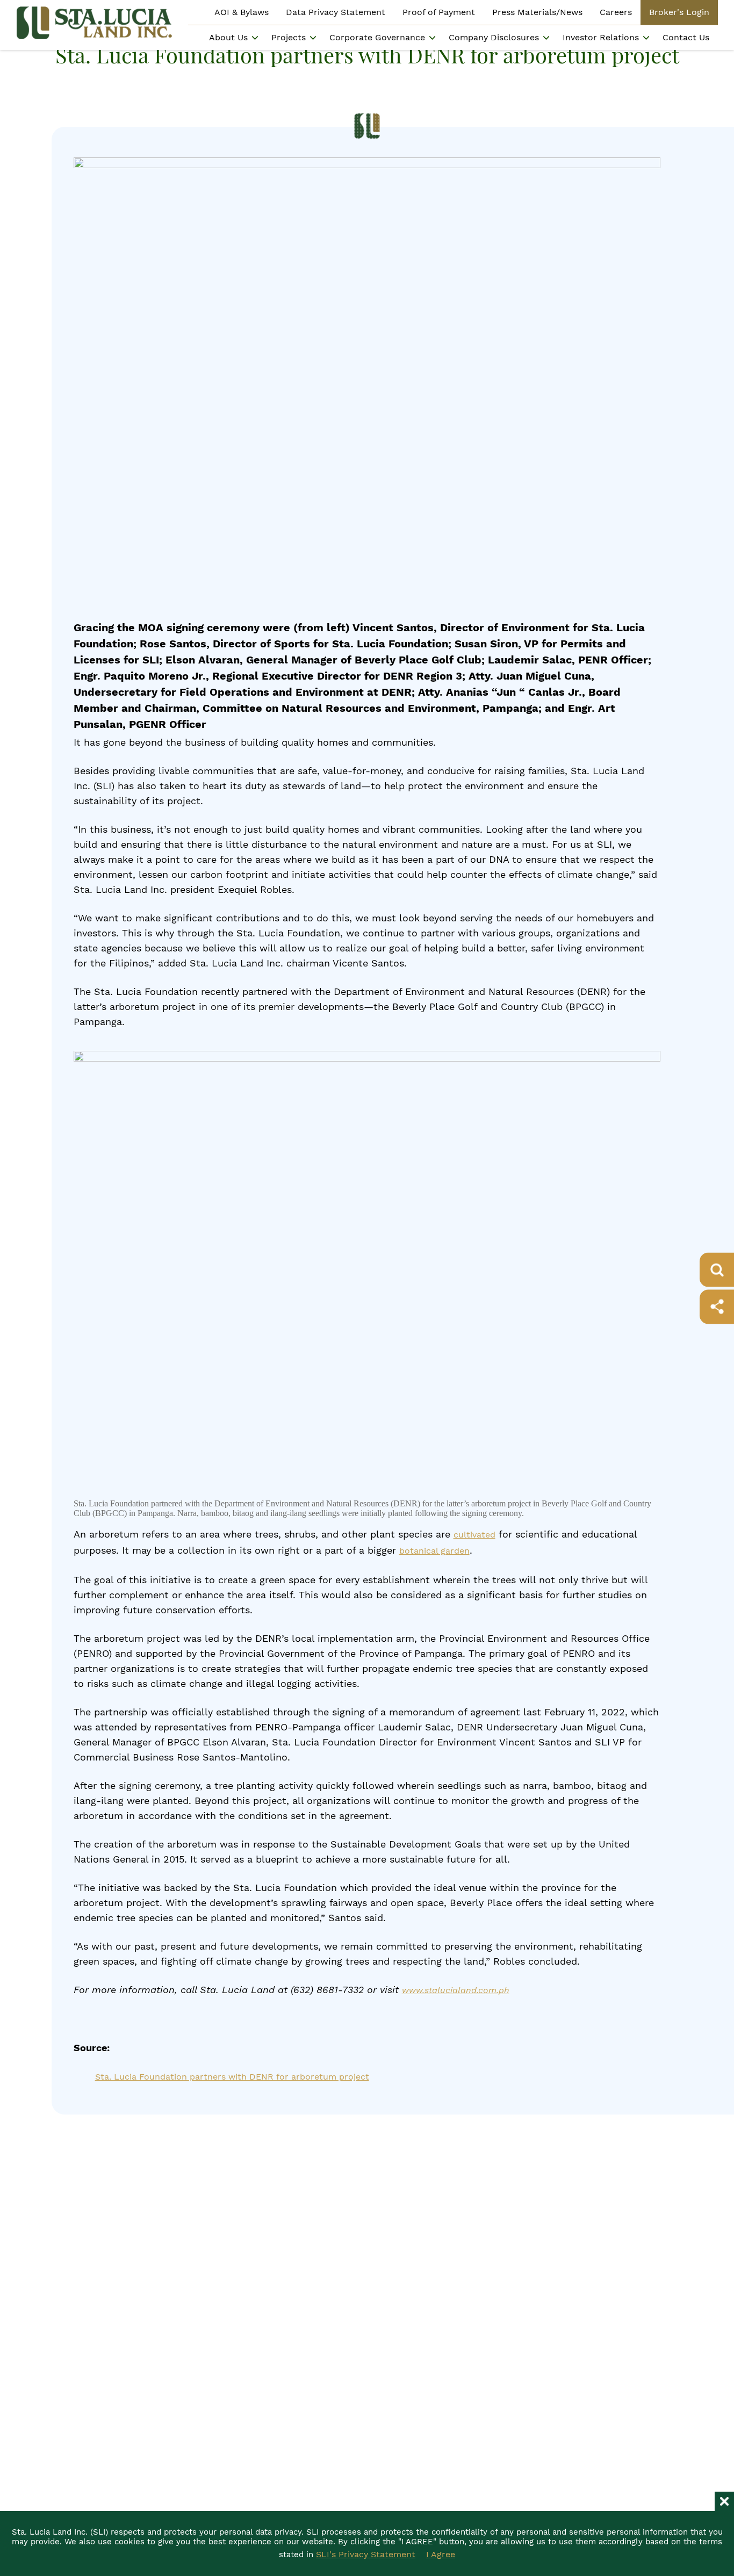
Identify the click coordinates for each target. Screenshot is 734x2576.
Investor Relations (601, 37)
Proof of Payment (439, 12)
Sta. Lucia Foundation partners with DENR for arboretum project (232, 2077)
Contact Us (686, 37)
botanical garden (434, 1551)
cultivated (474, 1535)
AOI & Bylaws (242, 12)
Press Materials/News (537, 12)
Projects (289, 37)
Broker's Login (679, 12)
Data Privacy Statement (336, 12)
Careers (616, 12)
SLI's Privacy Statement (366, 2554)
